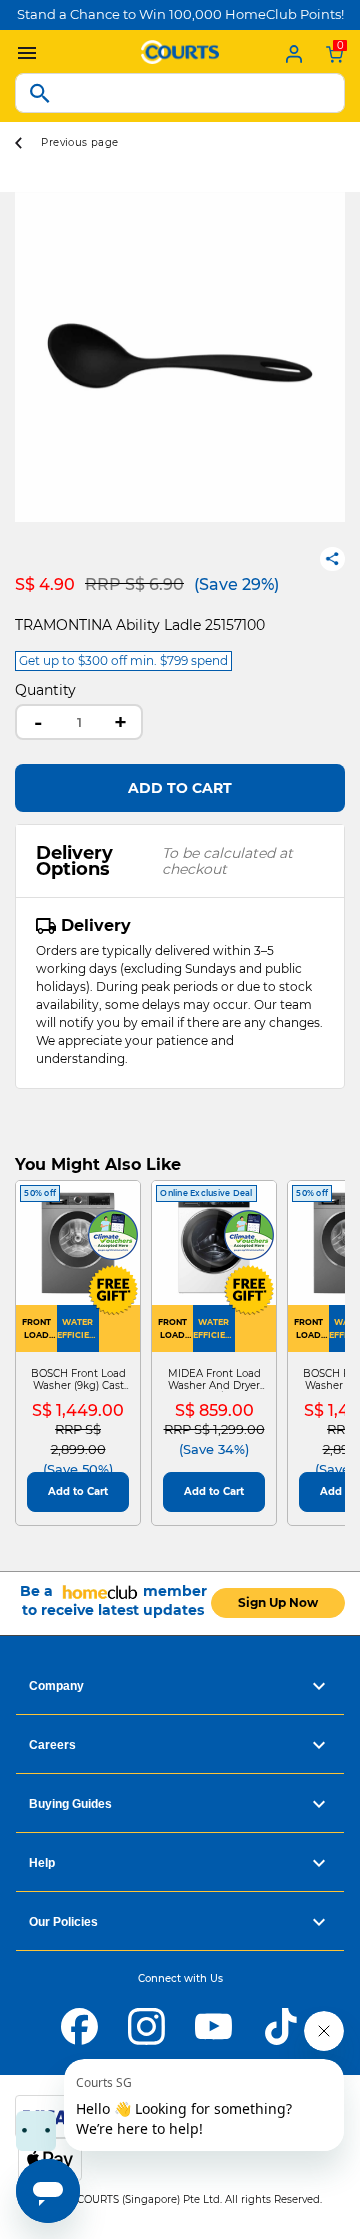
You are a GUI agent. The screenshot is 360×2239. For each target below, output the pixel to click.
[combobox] (180, 93)
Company (56, 1686)
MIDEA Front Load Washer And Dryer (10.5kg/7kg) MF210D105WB (214, 1380)
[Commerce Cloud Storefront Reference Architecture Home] (180, 50)
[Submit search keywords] (40, 93)
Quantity (45, 690)
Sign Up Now (278, 1602)
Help (42, 1863)
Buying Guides (70, 1804)
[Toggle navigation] (22, 53)
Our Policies (63, 1922)
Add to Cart (180, 788)
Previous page (79, 142)
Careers (52, 1745)
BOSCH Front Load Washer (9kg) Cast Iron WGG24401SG (78, 1380)
